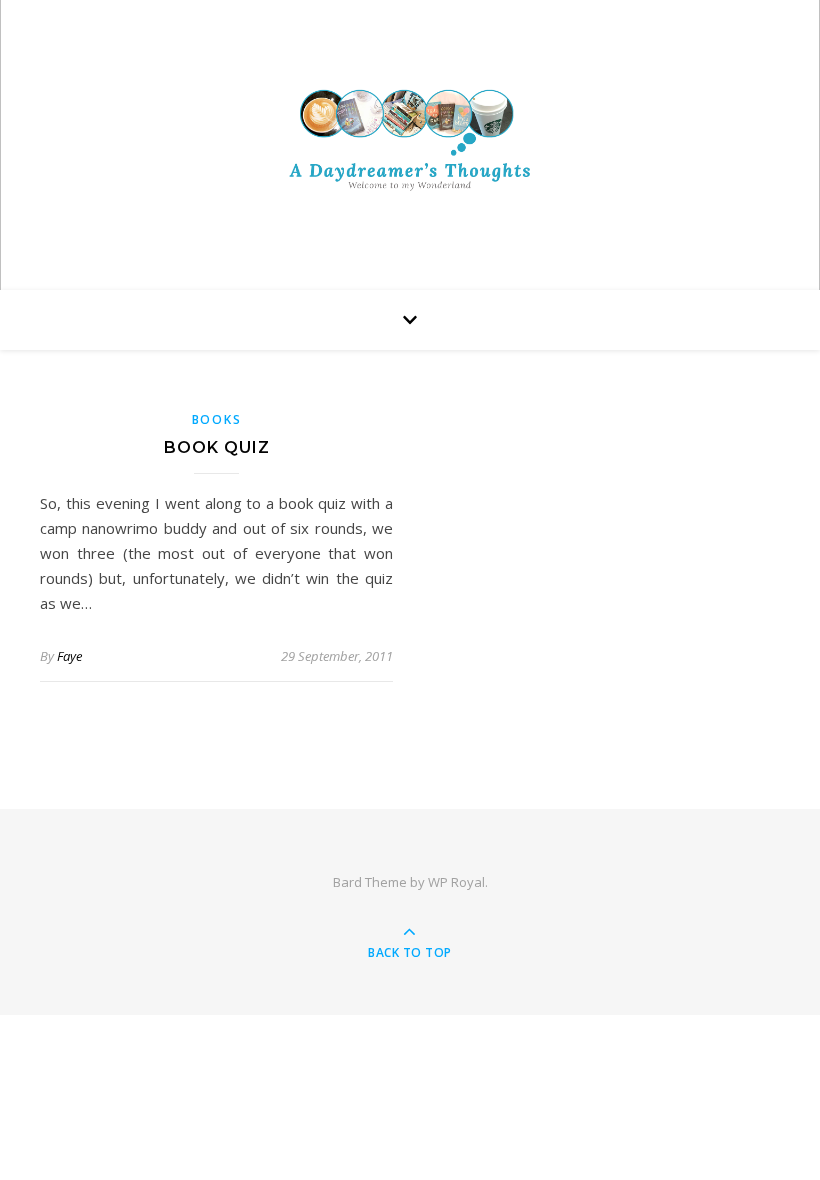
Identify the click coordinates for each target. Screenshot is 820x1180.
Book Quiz (217, 447)
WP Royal (456, 882)
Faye (69, 656)
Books (217, 419)
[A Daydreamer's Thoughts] (410, 139)
